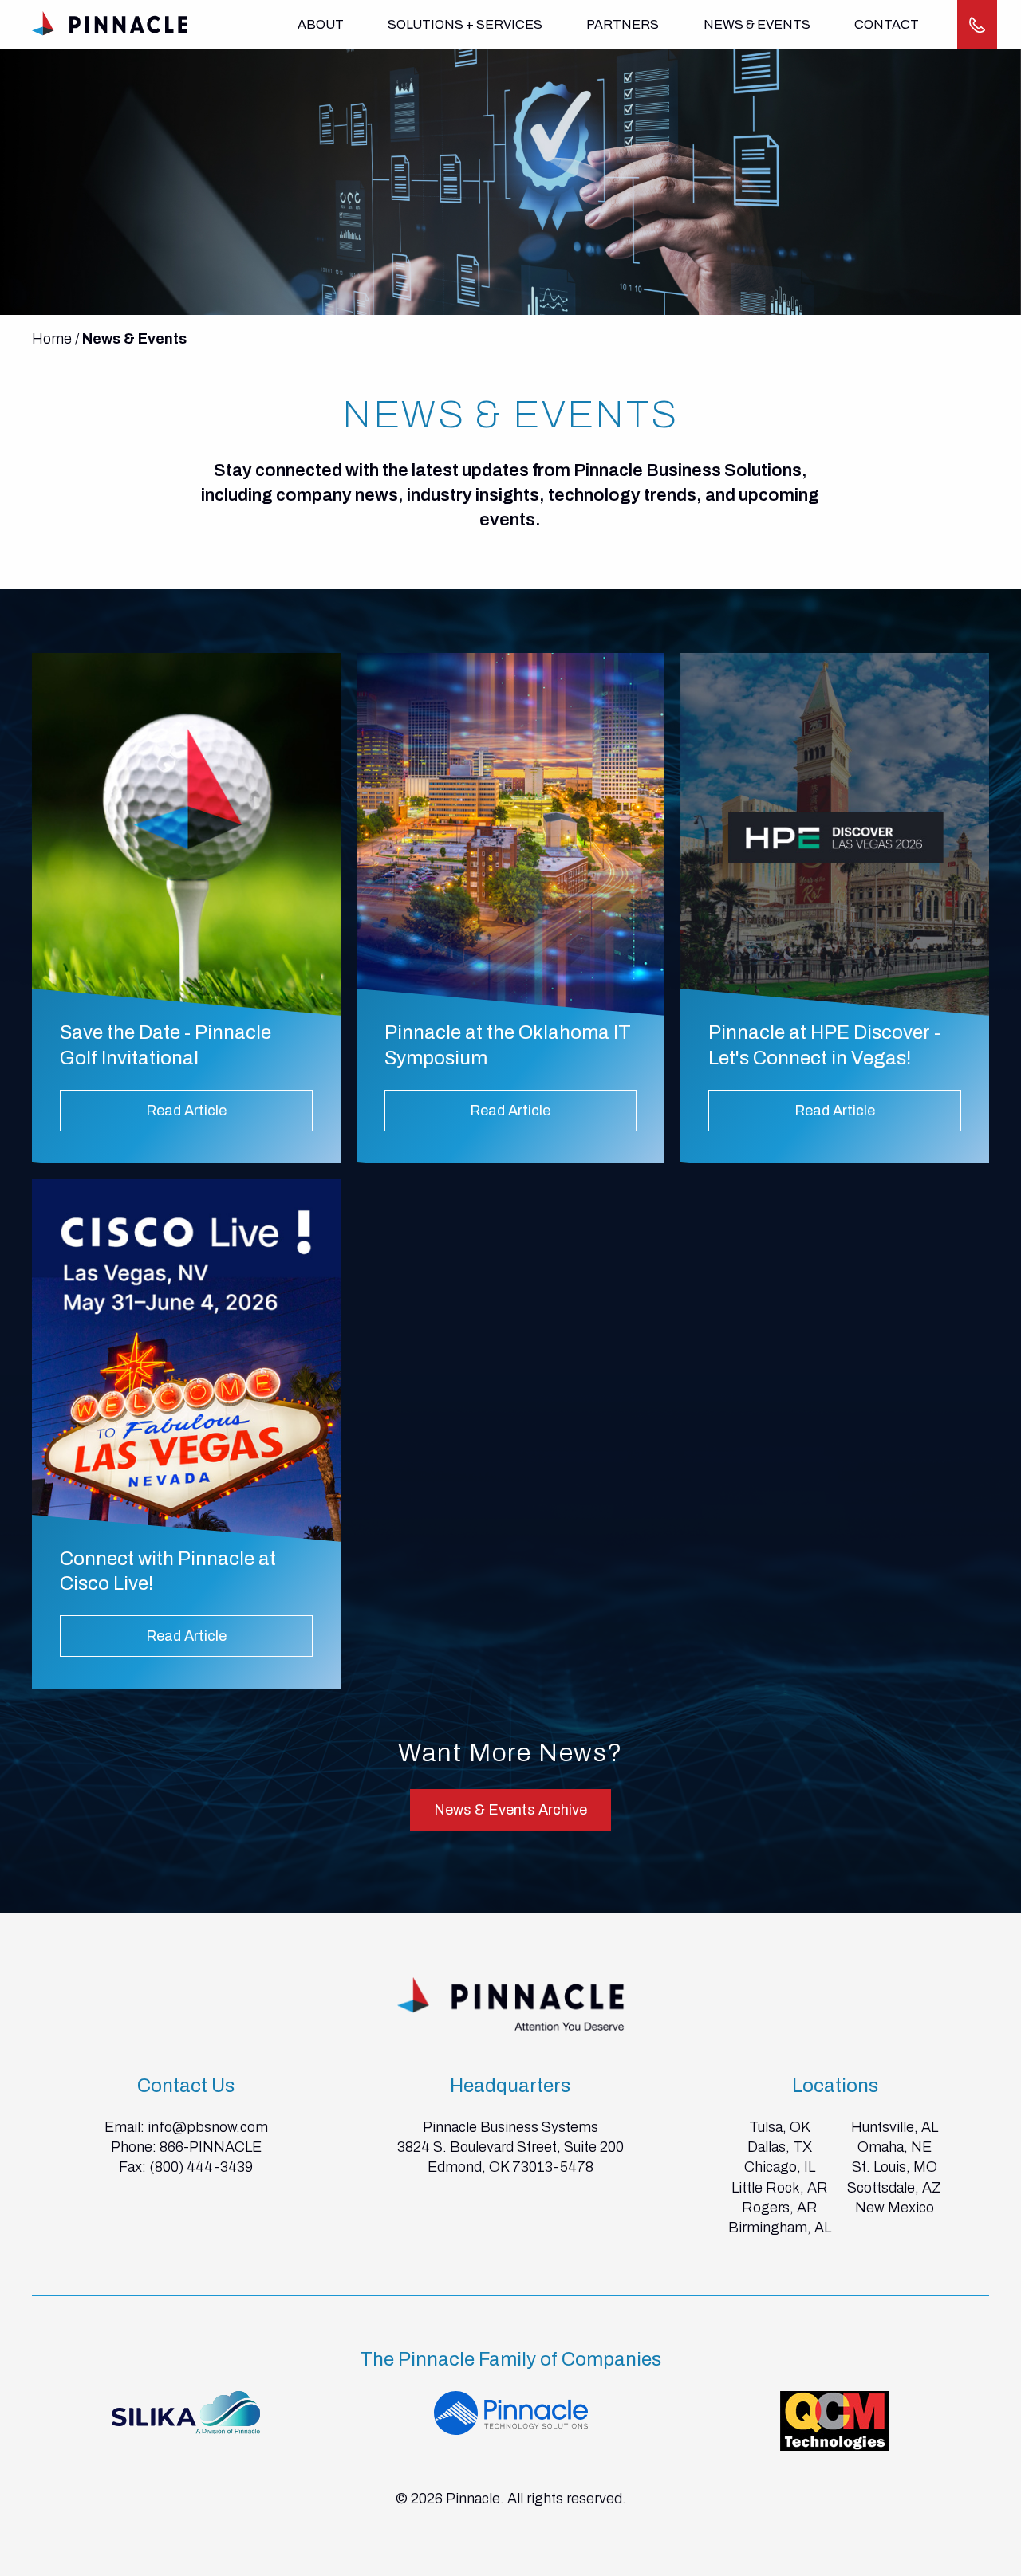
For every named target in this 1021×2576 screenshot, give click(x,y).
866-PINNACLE (211, 2147)
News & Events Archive (510, 1810)
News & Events (757, 24)
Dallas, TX (780, 2147)
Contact (887, 24)
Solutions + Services (465, 24)
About (321, 24)
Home (52, 339)
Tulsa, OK (780, 2127)
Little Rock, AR (780, 2188)
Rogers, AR (780, 2208)
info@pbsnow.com (208, 2127)
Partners (623, 24)
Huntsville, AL (895, 2127)
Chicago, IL (780, 2167)
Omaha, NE (895, 2147)
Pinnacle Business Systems (510, 2127)
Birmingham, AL (780, 2228)
